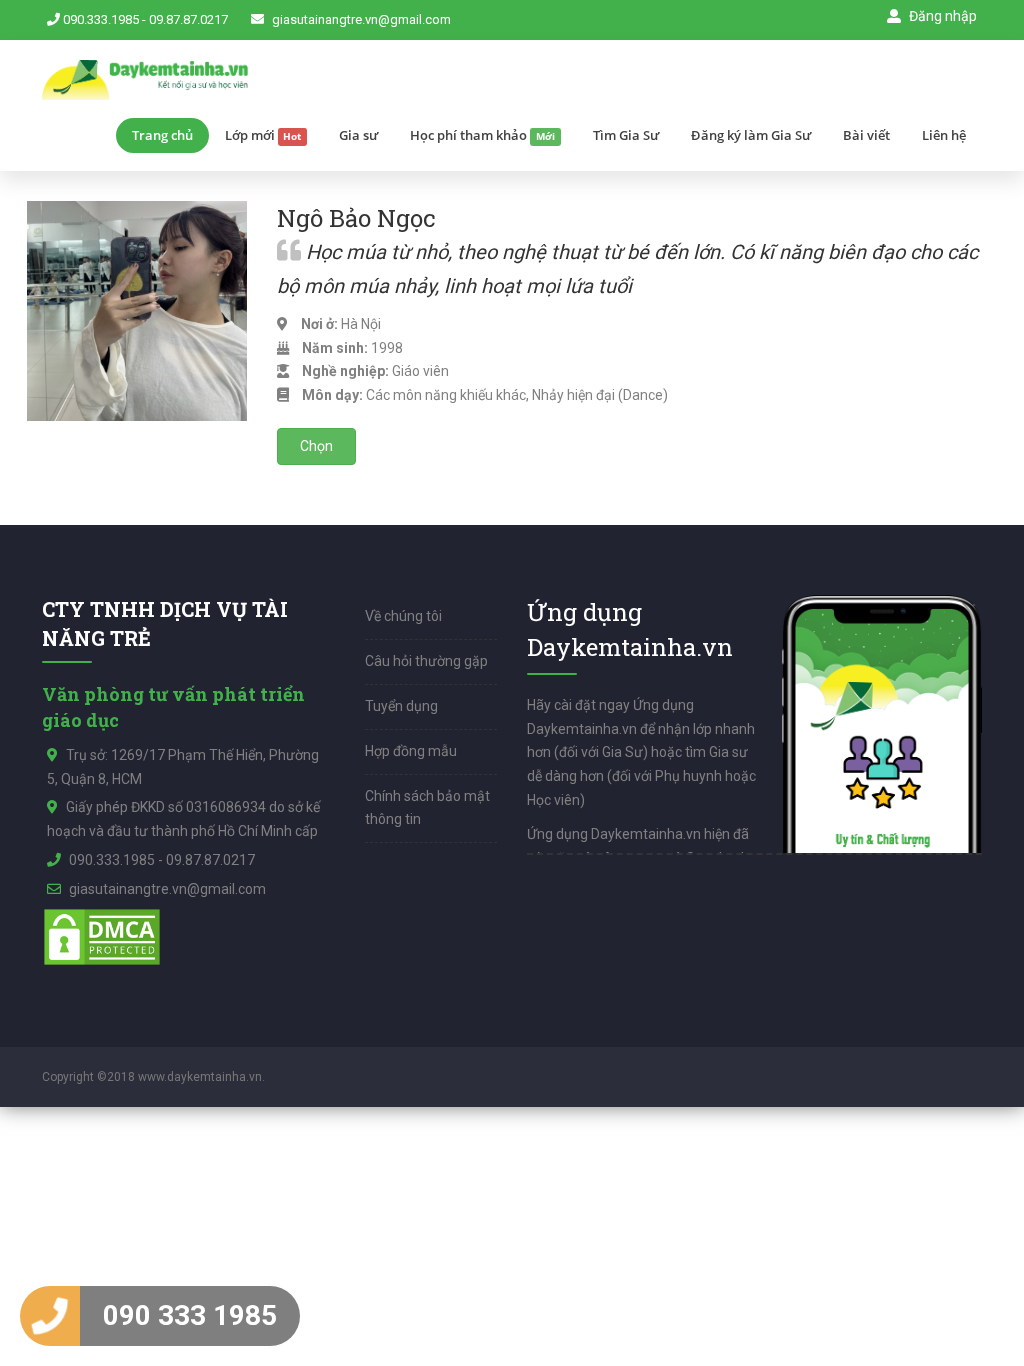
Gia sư (358, 135)
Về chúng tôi (403, 616)
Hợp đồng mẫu (411, 751)
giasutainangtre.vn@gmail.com (361, 19)
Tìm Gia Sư (626, 135)
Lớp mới (263, 135)
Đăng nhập (941, 16)
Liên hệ (944, 135)
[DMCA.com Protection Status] (102, 935)
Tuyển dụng (401, 706)
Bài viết (866, 135)
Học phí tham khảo (482, 135)
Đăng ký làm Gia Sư (751, 135)
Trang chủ (162, 135)
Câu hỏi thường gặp (426, 661)
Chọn (316, 446)
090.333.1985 (101, 19)
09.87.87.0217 (188, 19)
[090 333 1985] (50, 1316)
